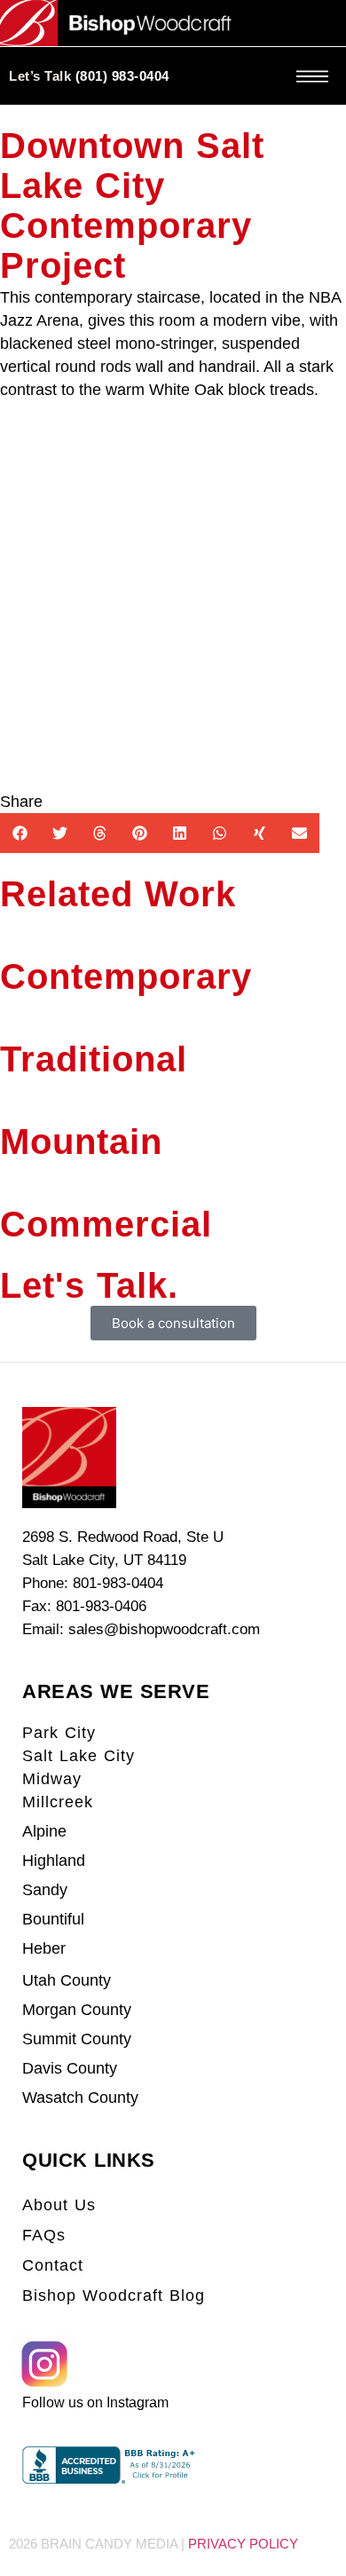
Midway (52, 1779)
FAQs (44, 2235)
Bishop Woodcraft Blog (114, 2295)
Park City (59, 1733)
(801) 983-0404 (122, 76)
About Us (59, 2205)
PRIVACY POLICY (243, 2544)
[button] (20, 833)
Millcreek (58, 1802)
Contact (53, 2265)
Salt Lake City (79, 1756)
